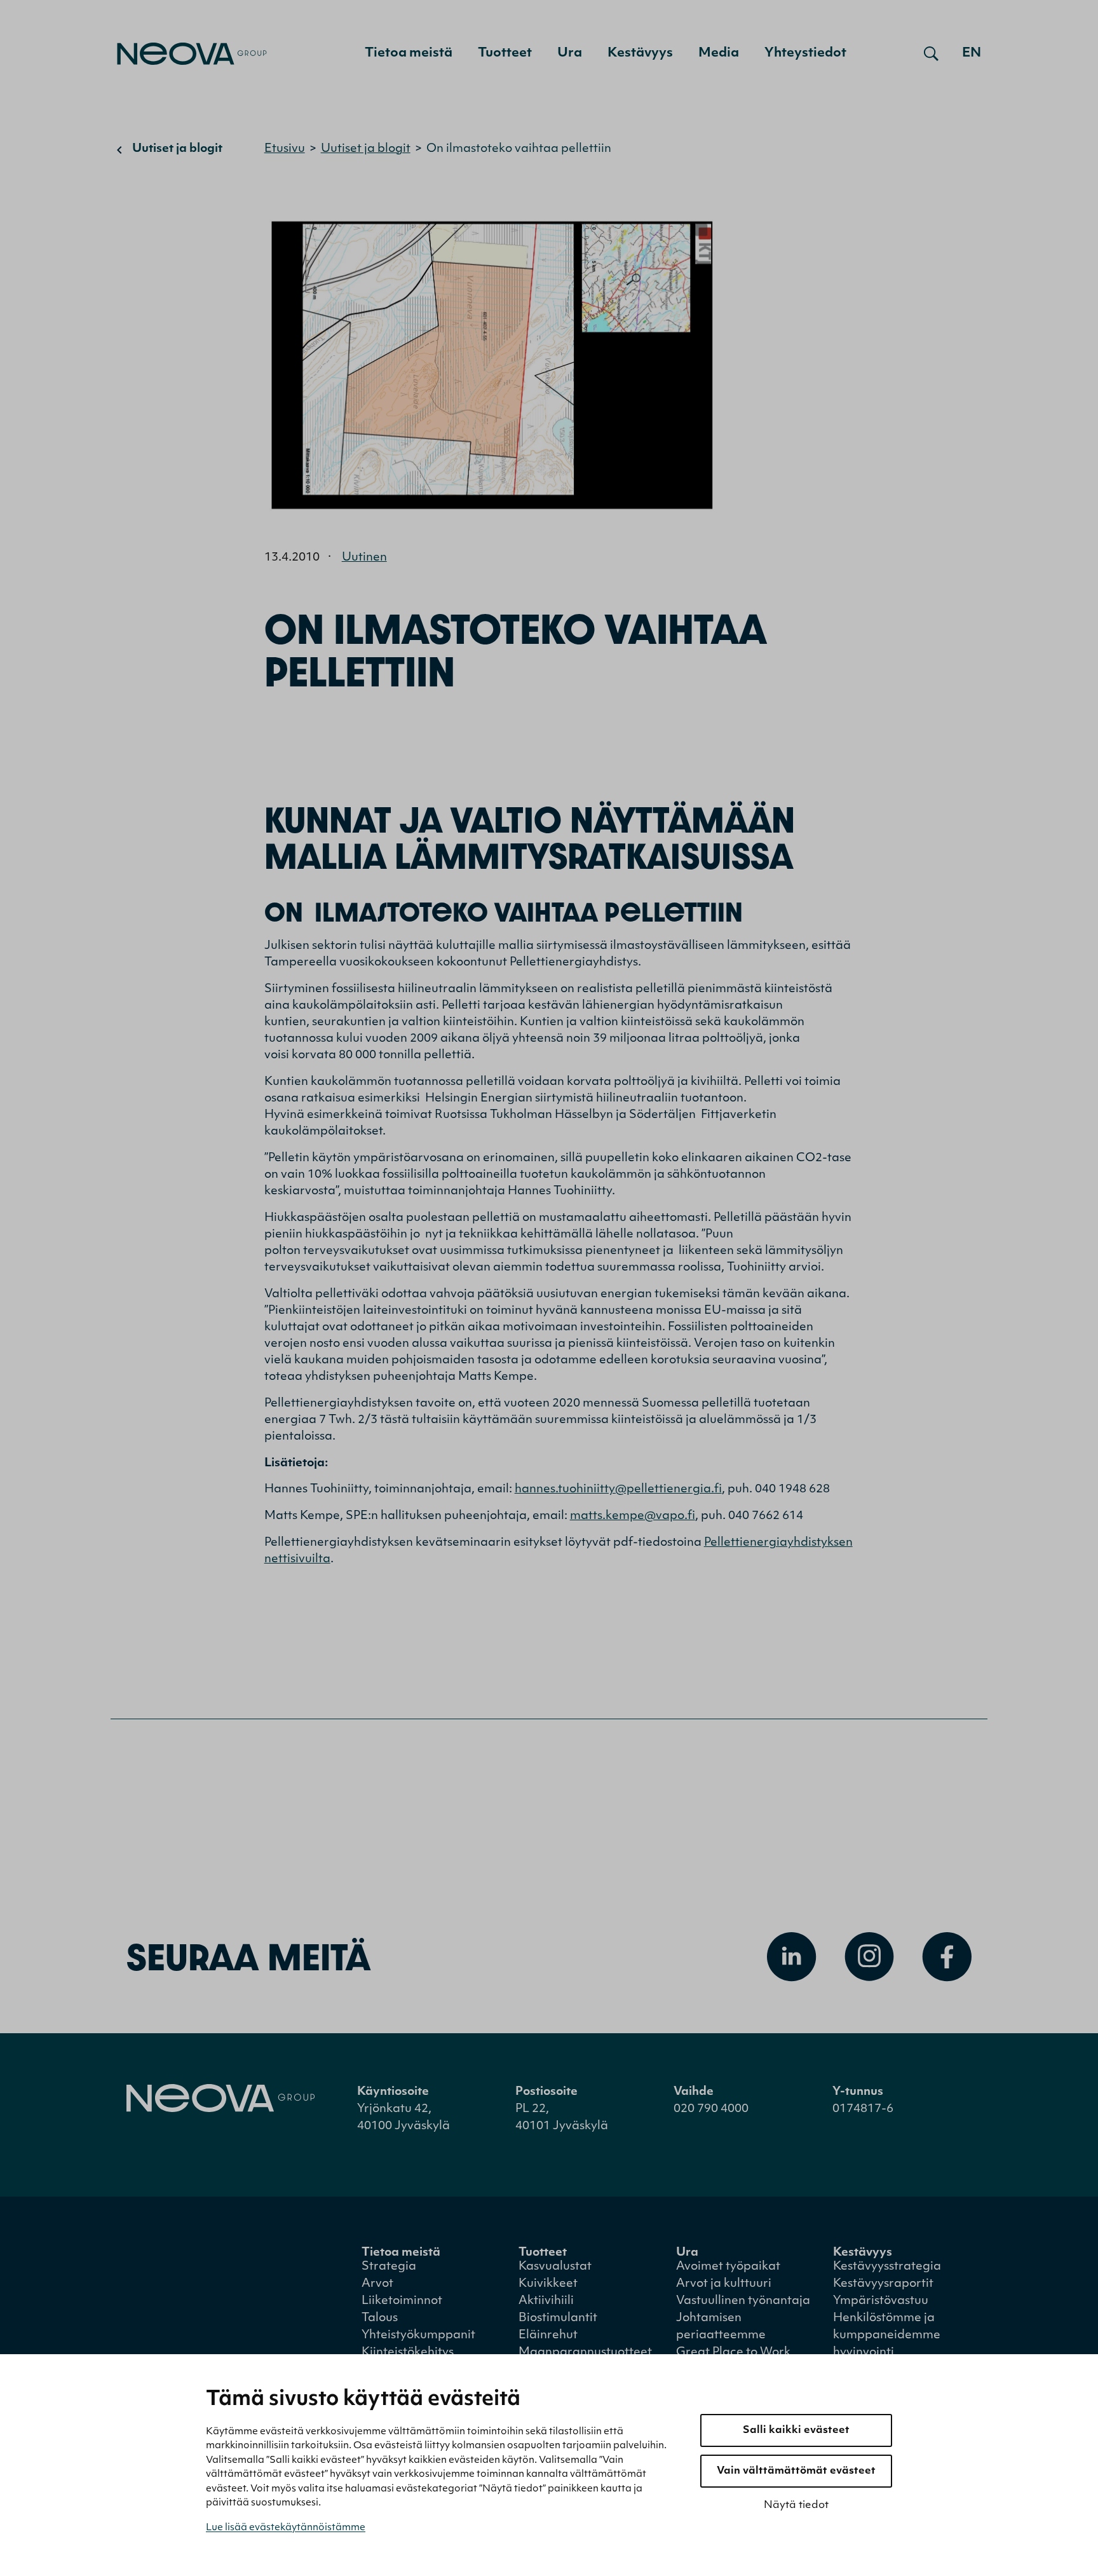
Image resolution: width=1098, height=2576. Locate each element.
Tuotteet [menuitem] (505, 53)
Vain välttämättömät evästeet (796, 2471)
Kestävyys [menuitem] (640, 53)
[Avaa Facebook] (947, 1957)
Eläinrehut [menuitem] (548, 2336)
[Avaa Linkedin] (792, 1957)
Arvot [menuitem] (377, 2284)
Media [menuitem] (719, 53)
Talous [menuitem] (380, 2319)
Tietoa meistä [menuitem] (409, 53)
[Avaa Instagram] (869, 1957)
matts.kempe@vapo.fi (633, 1516)
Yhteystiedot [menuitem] (805, 53)
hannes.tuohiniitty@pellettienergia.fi (618, 1490)
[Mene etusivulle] (192, 54)
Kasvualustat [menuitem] (555, 2267)
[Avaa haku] (931, 53)
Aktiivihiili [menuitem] (546, 2301)
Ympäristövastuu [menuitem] (881, 2301)
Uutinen (364, 558)
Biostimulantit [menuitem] (558, 2319)
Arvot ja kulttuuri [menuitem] (724, 2284)
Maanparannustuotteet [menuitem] (585, 2353)
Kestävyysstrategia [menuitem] (887, 2267)
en (972, 53)
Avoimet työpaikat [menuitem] (728, 2267)
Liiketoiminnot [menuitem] (402, 2301)
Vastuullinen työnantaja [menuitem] (743, 2301)
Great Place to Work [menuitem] (733, 2353)
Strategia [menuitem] (389, 2267)
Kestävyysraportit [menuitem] (883, 2284)
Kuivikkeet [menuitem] (548, 2284)
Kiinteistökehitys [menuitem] (408, 2353)
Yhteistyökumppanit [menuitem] (418, 2336)
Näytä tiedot (796, 2505)
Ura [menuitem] (570, 53)
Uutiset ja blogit (177, 149)
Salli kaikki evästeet (796, 2430)
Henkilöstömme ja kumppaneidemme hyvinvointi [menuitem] (887, 2336)
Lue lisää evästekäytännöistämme (286, 2528)
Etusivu (285, 149)
